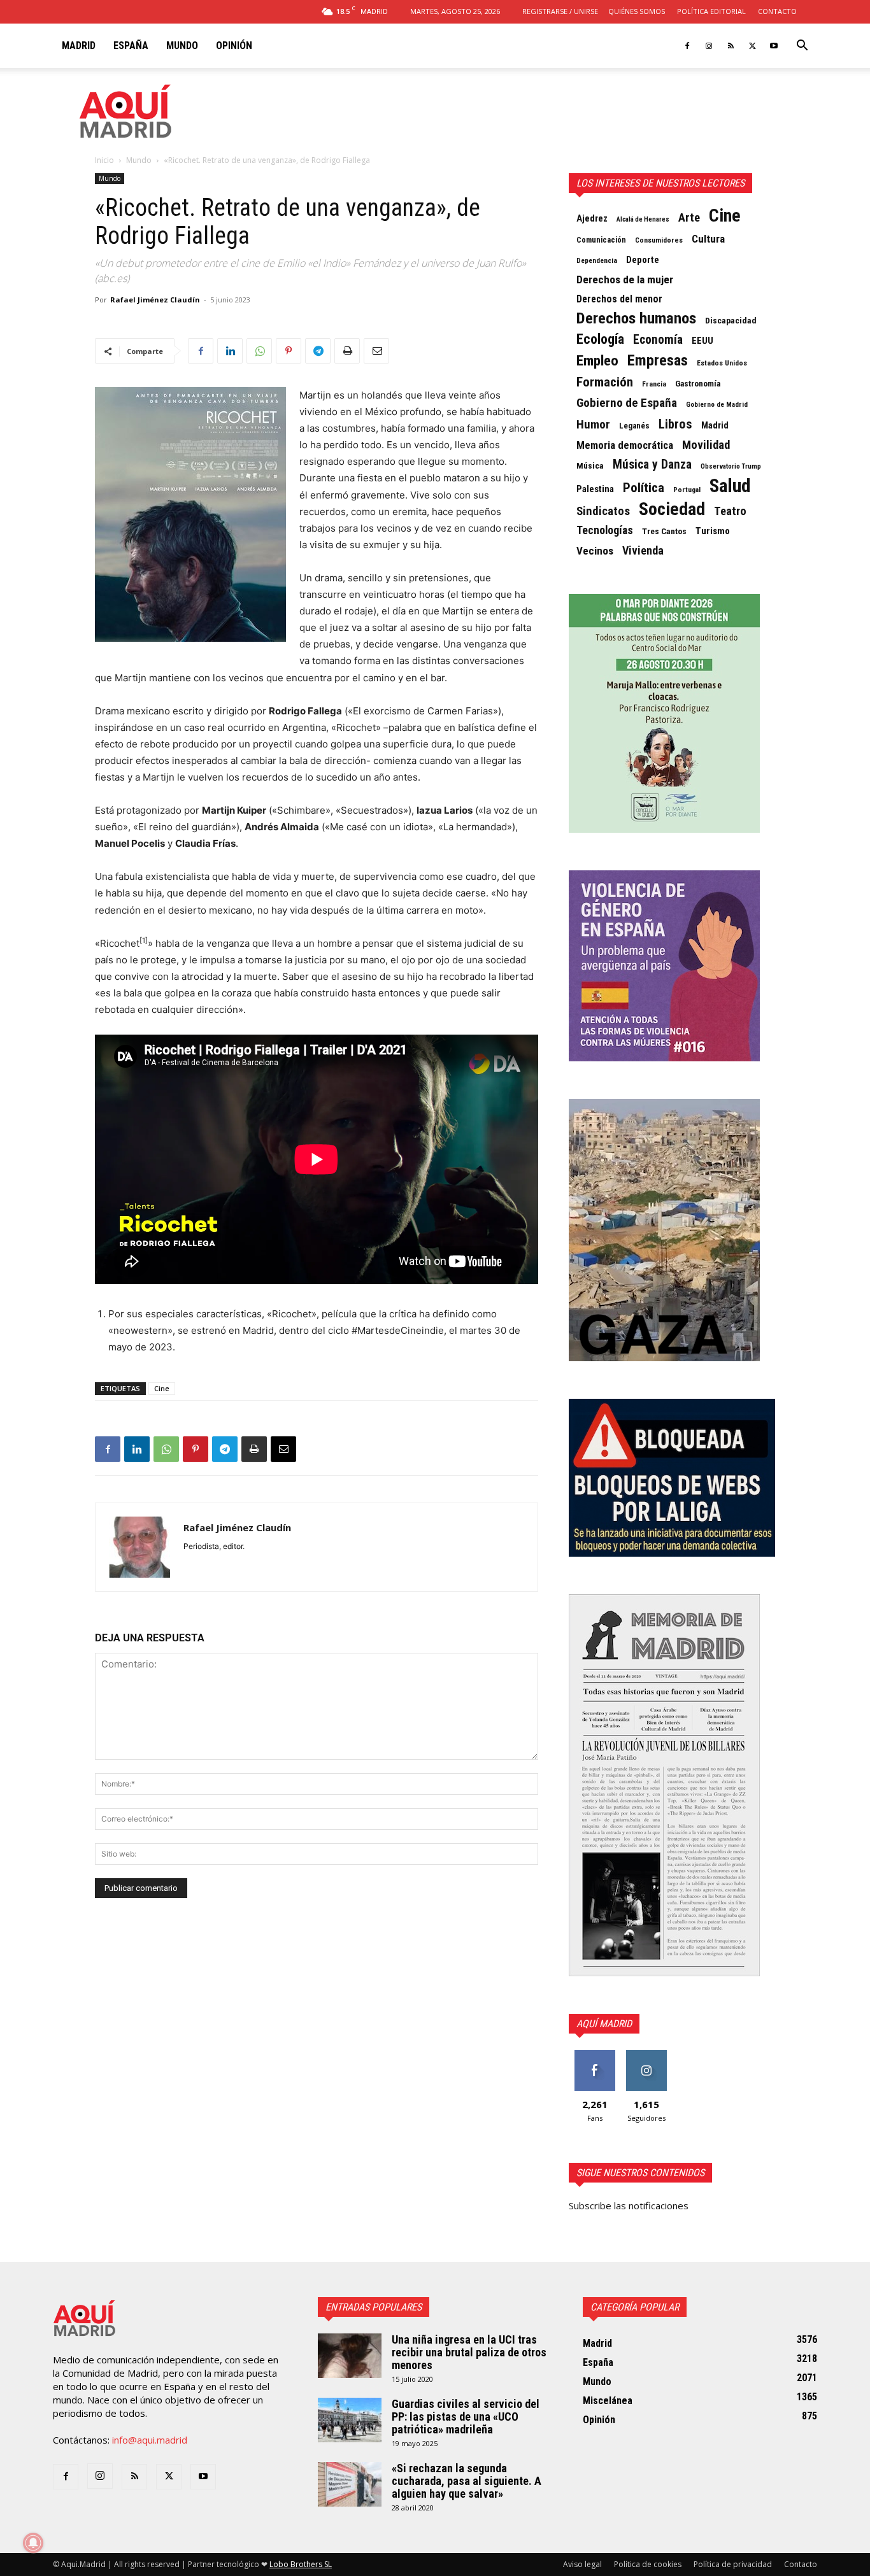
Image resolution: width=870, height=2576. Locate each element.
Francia (654, 384)
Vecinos (595, 551)
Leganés (634, 426)
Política (644, 488)
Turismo (713, 531)
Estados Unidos (722, 363)
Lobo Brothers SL (301, 2564)
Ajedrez (592, 219)
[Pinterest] (289, 351)
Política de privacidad (733, 2564)
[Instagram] (709, 46)
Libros (675, 424)
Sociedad (672, 509)
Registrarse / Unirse (560, 11)
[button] (802, 46)
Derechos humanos (636, 318)
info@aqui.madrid (150, 2440)
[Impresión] (347, 351)
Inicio (104, 160)
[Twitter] (752, 46)
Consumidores (659, 240)
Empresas (658, 360)
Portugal (687, 490)
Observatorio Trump (731, 466)
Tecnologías (605, 530)
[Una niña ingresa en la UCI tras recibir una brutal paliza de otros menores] (350, 2356)
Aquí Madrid (604, 2024)
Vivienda (643, 551)
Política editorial (711, 11)
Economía (658, 340)
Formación (605, 382)
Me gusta (595, 2055)
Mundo (182, 46)
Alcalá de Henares (643, 219)
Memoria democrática (625, 445)
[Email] (376, 351)
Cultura (708, 239)
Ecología (600, 339)
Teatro (730, 511)
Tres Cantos (664, 531)
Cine (162, 1388)
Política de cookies (648, 2564)
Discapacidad (731, 320)
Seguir (646, 2055)
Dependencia (597, 260)
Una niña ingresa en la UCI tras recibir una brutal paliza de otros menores (469, 2352)
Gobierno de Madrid (717, 405)
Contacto (777, 11)
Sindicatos (603, 511)
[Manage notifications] (33, 2543)
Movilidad (706, 445)
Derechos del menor (619, 299)
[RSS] (731, 46)
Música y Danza (652, 465)
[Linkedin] (230, 351)
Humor (593, 425)
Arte (689, 218)
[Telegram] (318, 351)
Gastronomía (698, 384)
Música (590, 465)
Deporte (643, 260)
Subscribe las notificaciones (629, 2205)
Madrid (79, 46)
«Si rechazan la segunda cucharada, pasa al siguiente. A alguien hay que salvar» (467, 2481)
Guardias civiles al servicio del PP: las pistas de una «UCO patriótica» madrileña (466, 2417)
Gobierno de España (627, 403)
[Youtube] (774, 46)
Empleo (597, 361)
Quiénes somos (637, 11)
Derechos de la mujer (625, 280)
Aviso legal (582, 2564)
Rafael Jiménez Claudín (155, 300)
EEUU (702, 341)
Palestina (595, 489)
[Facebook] (687, 46)
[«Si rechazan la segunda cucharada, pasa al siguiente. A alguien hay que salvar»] (350, 2484)
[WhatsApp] (259, 351)
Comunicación (601, 240)
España (131, 46)
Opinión (234, 46)
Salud (730, 486)
